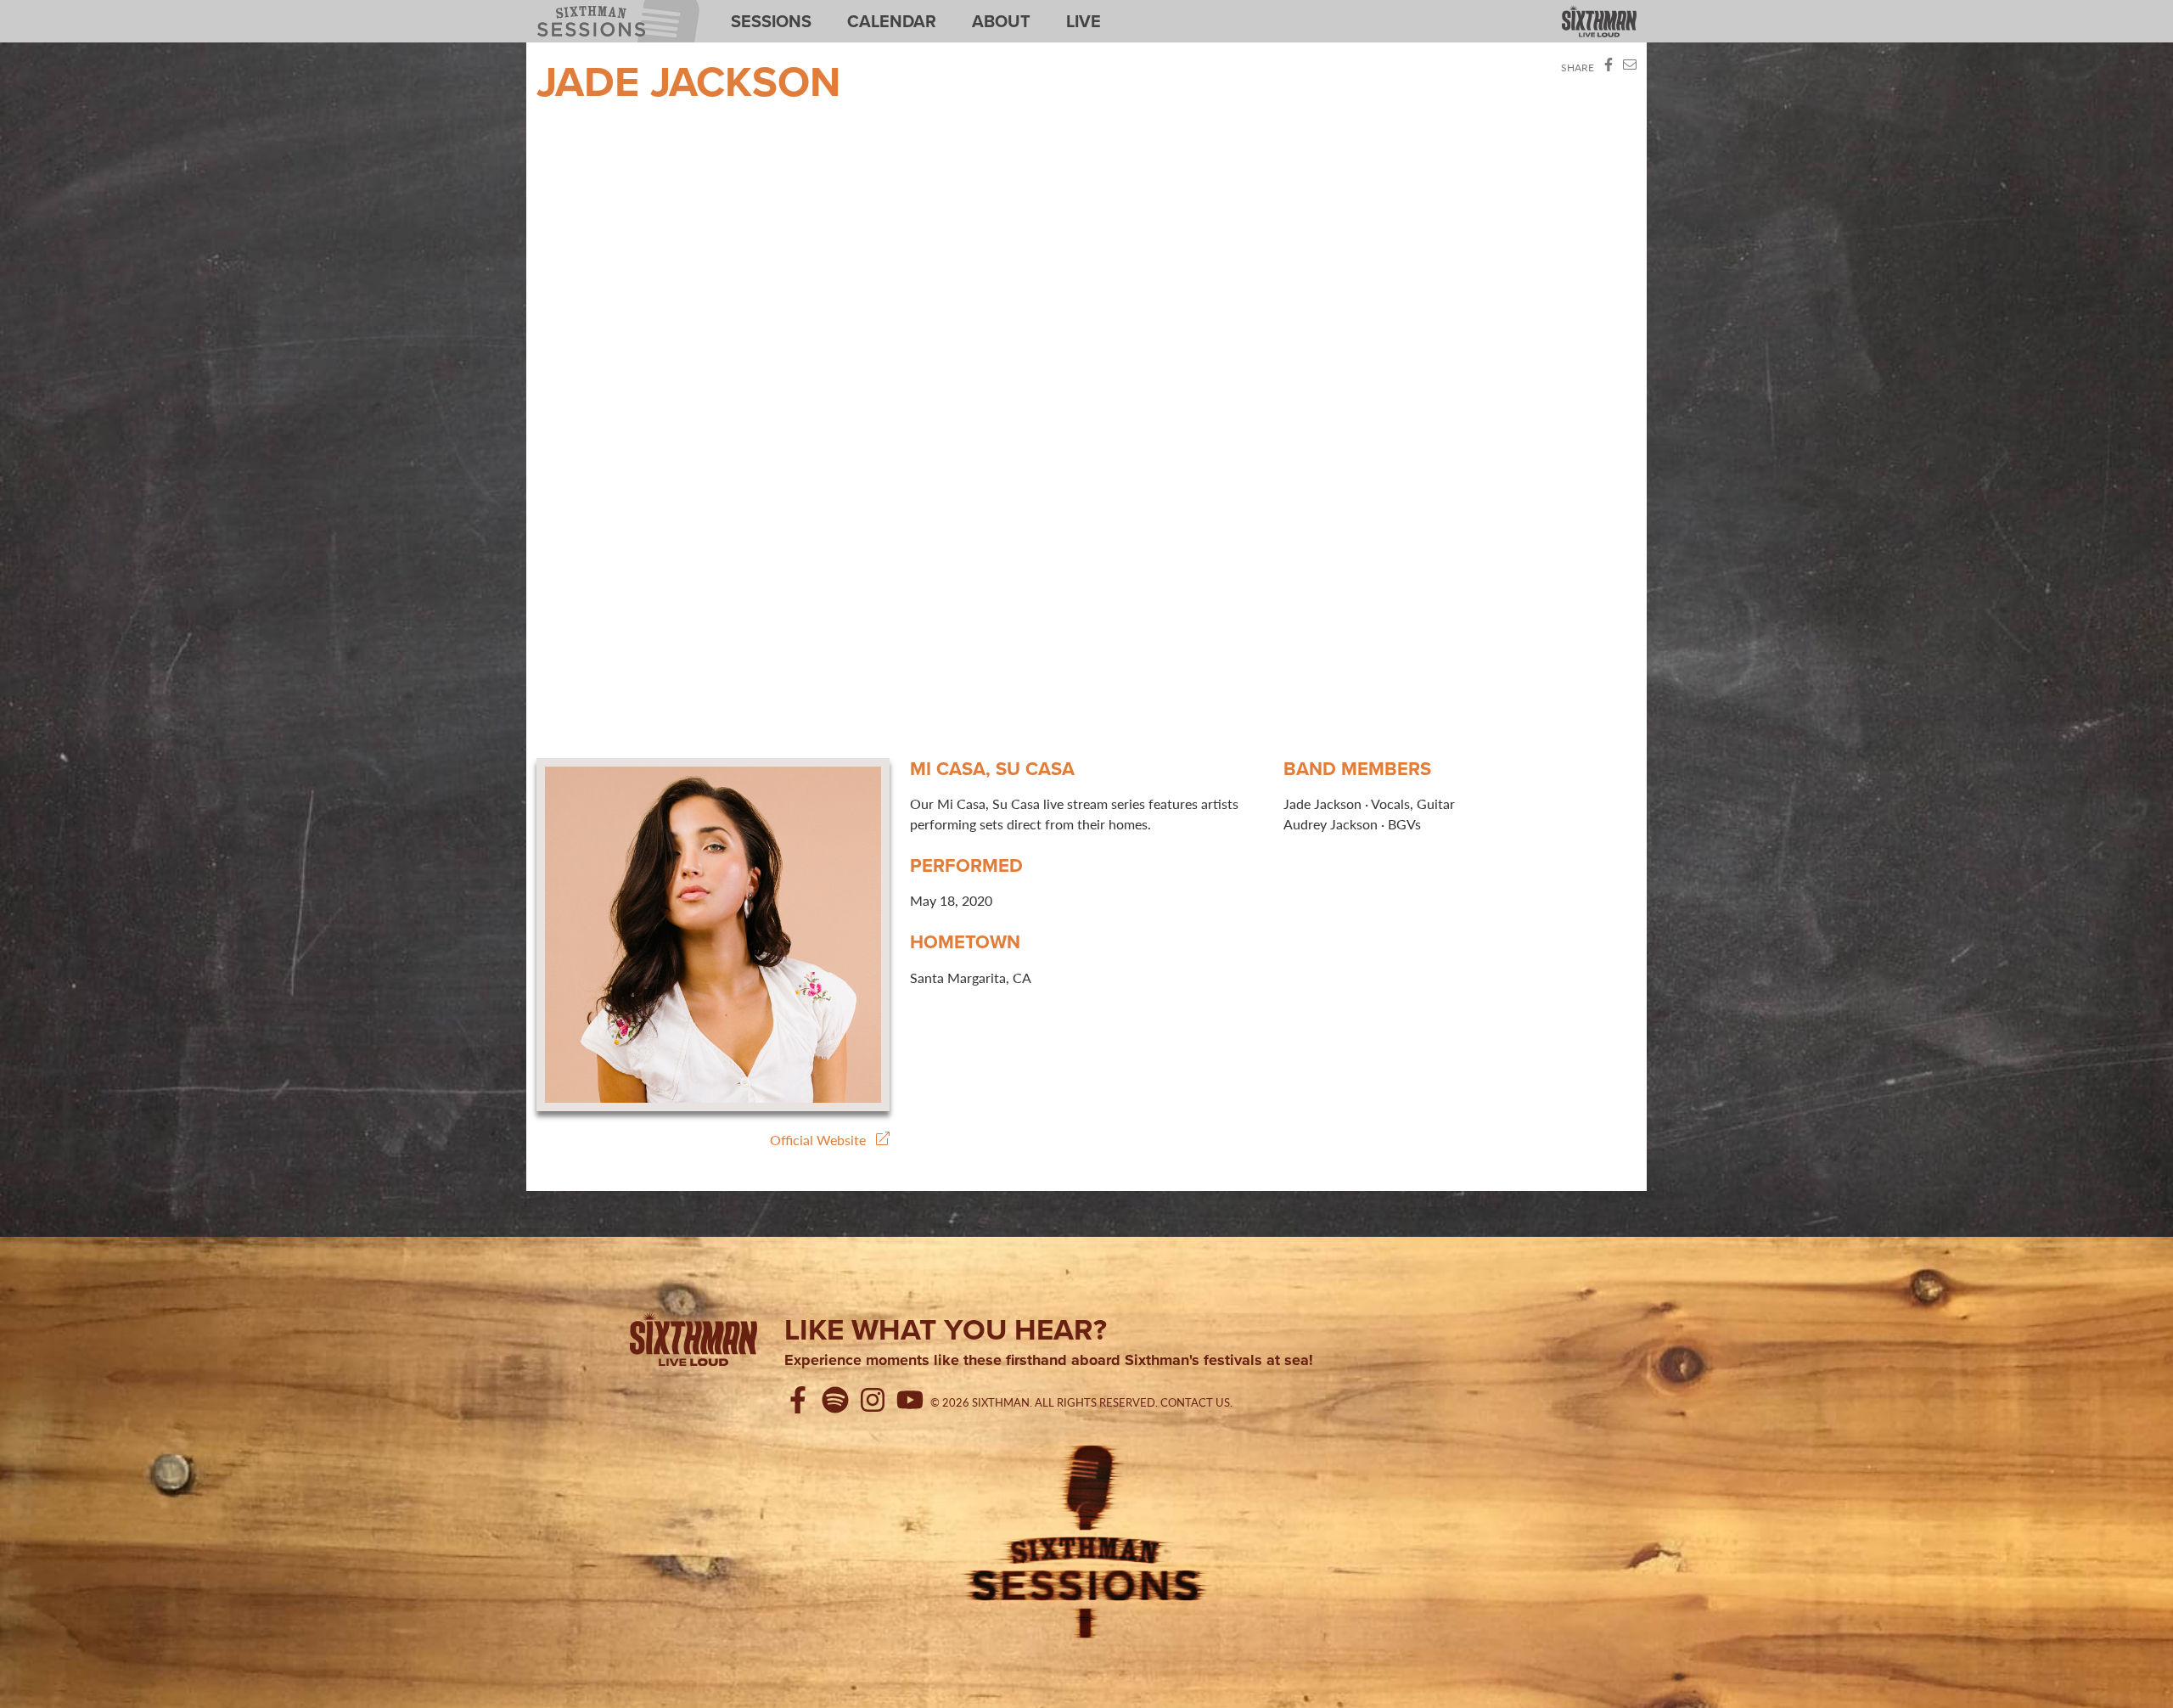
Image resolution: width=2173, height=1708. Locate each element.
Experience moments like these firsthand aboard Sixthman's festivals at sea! (1049, 1361)
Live (1084, 21)
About (1001, 21)
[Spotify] (839, 1402)
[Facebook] (801, 1402)
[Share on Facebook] (1609, 67)
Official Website (823, 1140)
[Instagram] (876, 1402)
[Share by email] (1630, 67)
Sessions (771, 21)
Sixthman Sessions (579, 10)
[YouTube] (913, 1402)
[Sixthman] (1599, 23)
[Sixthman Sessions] (1086, 1539)
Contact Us (1195, 1402)
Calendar (892, 21)
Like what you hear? (946, 1329)
